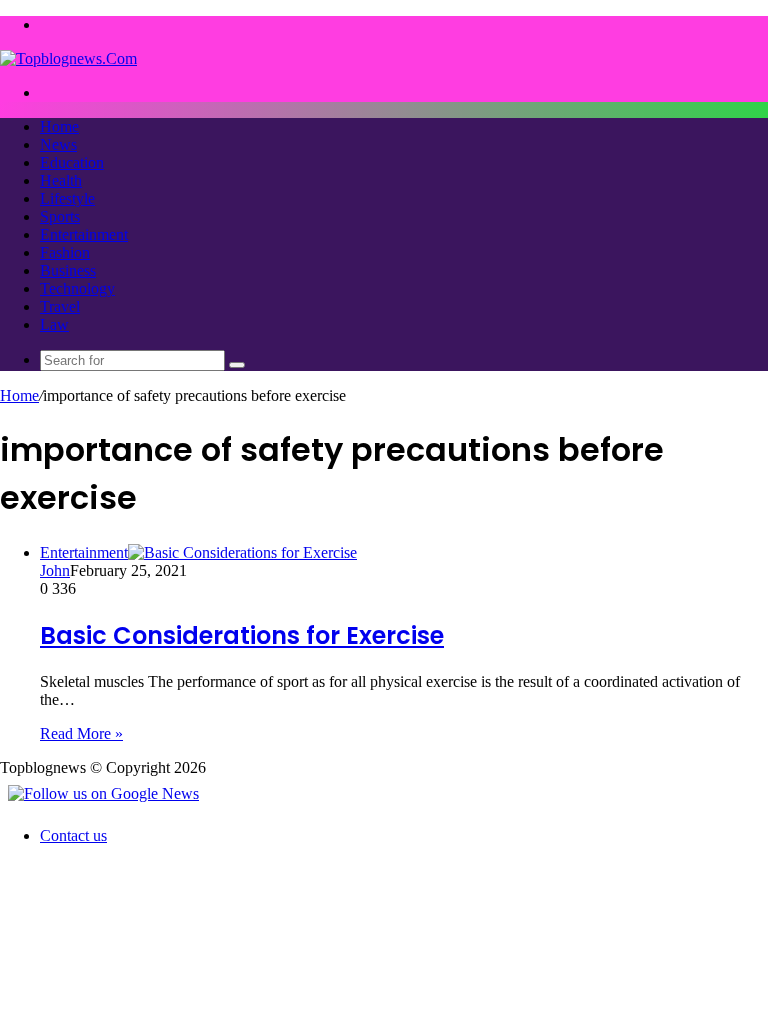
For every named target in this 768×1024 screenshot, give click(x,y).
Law (54, 324)
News (58, 144)
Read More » (81, 733)
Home (59, 126)
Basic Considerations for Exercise (242, 635)
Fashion (65, 252)
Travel (60, 306)
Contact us (73, 835)
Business (68, 270)
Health (61, 180)
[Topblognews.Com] (68, 58)
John (55, 570)
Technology (77, 288)
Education (72, 162)
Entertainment (84, 234)
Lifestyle (67, 198)
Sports (60, 216)
